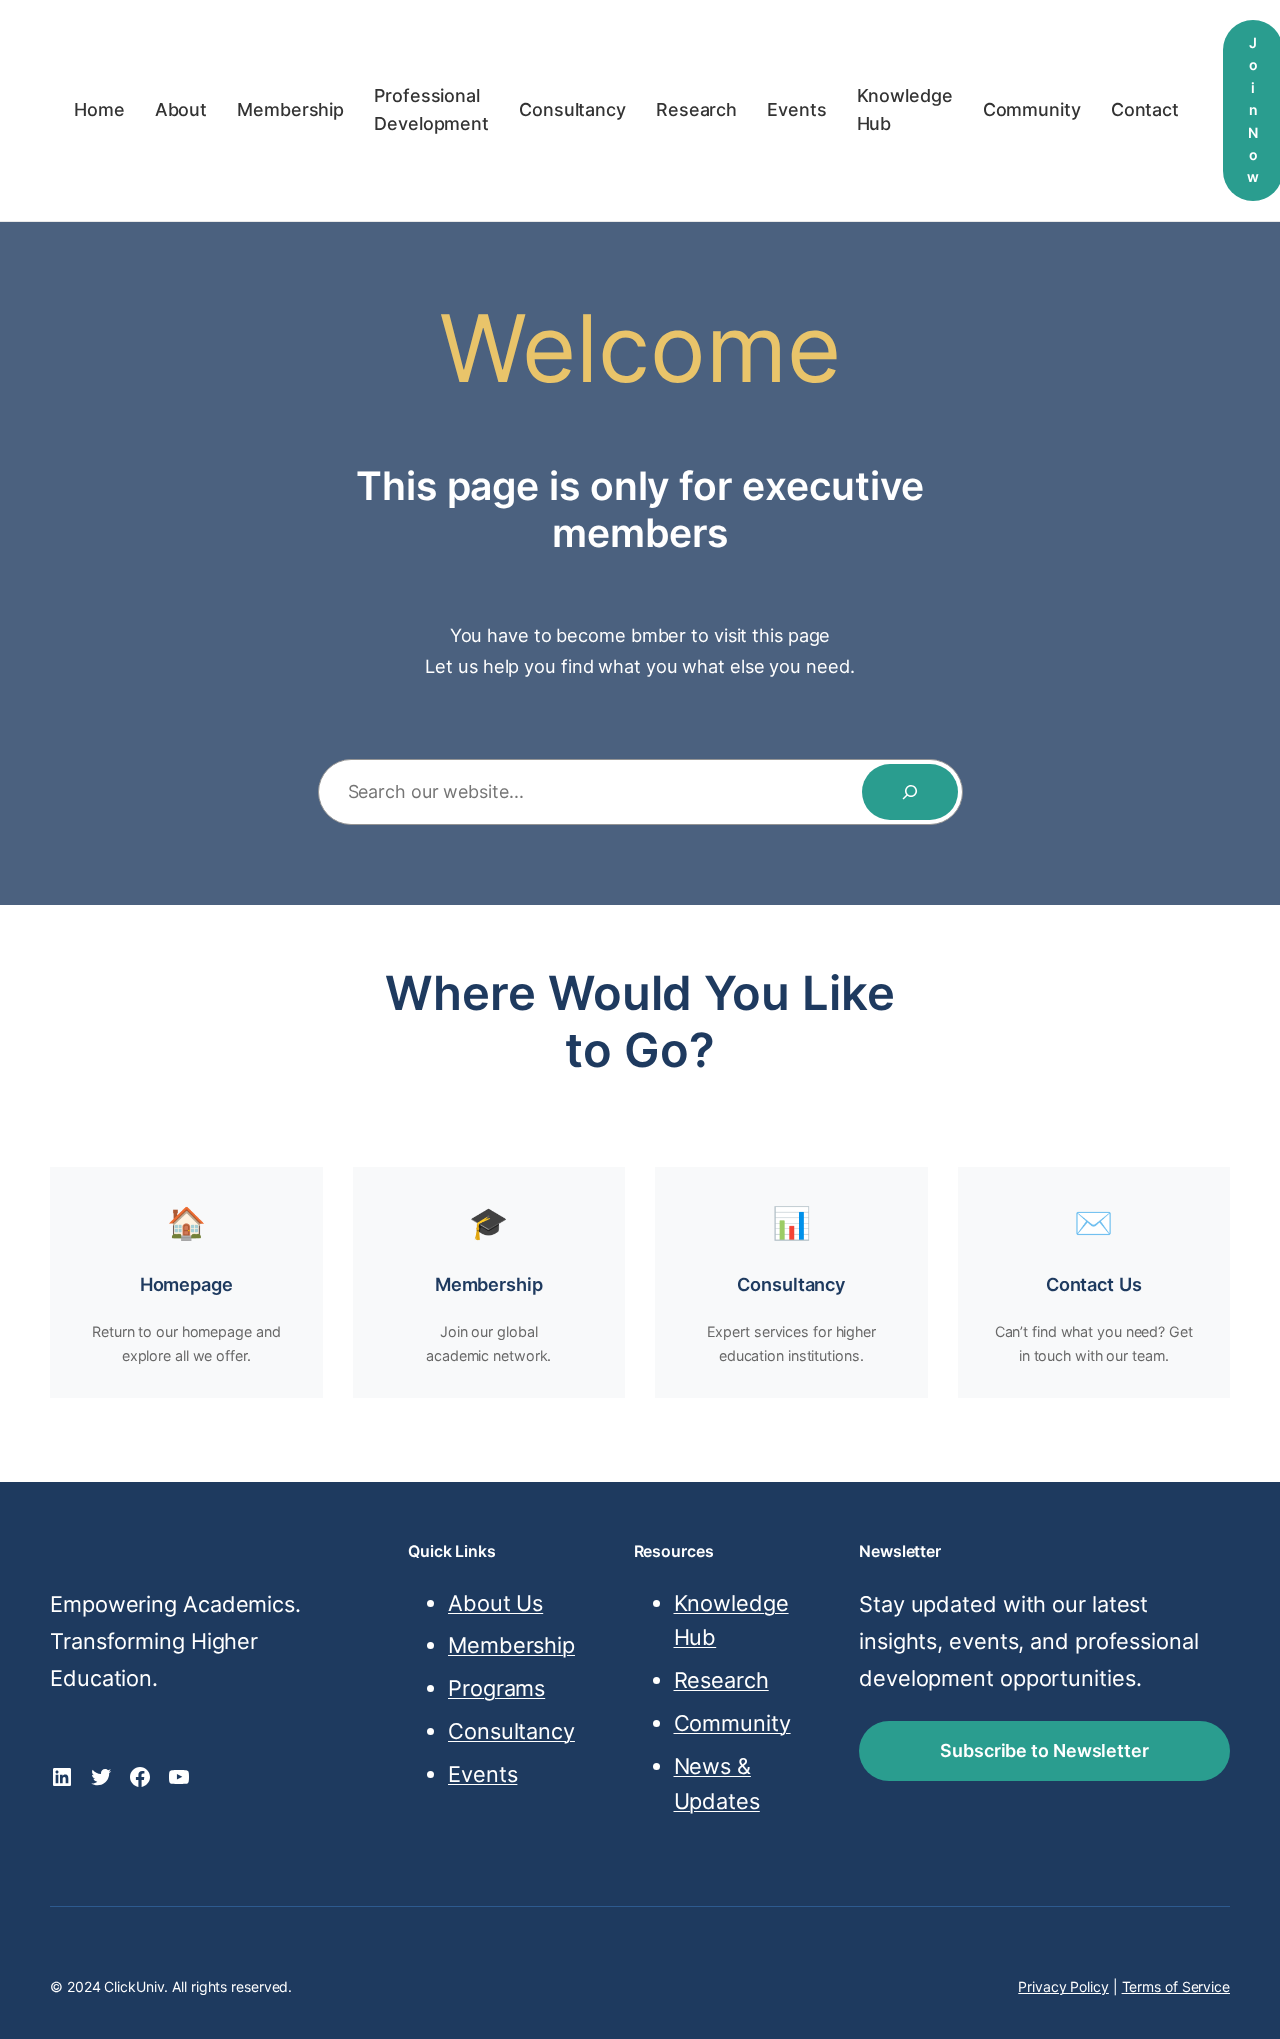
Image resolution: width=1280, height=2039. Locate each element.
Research (721, 1680)
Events (482, 1774)
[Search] (910, 792)
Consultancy (791, 1284)
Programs (496, 1688)
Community (732, 1723)
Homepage (186, 1284)
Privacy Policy (1063, 1986)
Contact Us (1094, 1284)
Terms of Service (1176, 1986)
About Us (495, 1603)
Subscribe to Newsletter (1044, 1750)
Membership (489, 1284)
